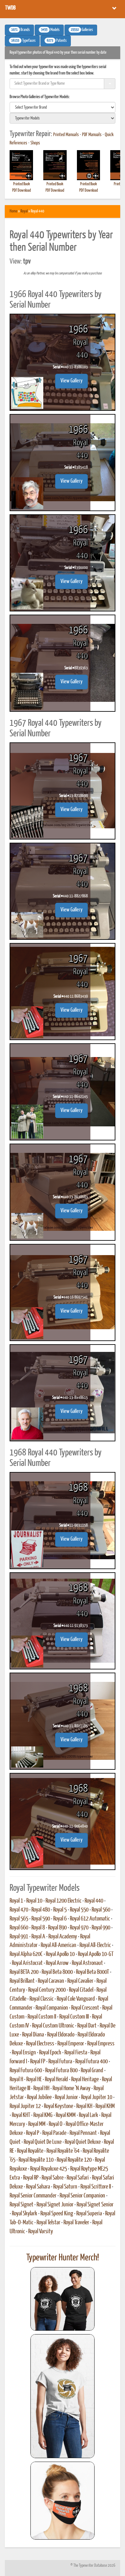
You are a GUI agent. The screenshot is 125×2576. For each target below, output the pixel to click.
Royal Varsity (41, 2232)
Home (13, 211)
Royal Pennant (83, 2133)
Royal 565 (19, 1919)
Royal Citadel (81, 1990)
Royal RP (31, 2178)
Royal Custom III (74, 2017)
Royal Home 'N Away (71, 2089)
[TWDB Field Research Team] (63, 2501)
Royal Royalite (30, 2151)
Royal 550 (79, 1910)
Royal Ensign (24, 2053)
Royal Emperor (71, 2044)
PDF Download (21, 191)
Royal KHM (105, 2106)
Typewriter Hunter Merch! (63, 2258)
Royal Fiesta (76, 2053)
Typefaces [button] (23, 41)
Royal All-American (58, 1945)
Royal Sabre (53, 2178)
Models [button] (50, 30)
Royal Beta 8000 (57, 1972)
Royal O (56, 2124)
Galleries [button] (82, 30)
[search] (63, 107)
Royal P (33, 2133)
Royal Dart (87, 2026)
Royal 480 (41, 1910)
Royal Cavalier (80, 1981)
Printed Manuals (66, 135)
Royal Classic (42, 1999)
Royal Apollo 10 (60, 1954)
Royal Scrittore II (96, 2187)
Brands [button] (21, 30)
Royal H (16, 2080)
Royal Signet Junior (55, 2205)
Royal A (38, 1937)
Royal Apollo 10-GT (96, 1954)
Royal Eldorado (61, 2035)
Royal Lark (88, 2115)
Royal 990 (101, 1928)
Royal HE (34, 2080)
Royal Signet (21, 2205)
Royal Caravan (51, 1981)
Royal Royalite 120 (74, 2160)
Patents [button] (57, 41)
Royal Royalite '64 (63, 2151)
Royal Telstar (48, 2223)
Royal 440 (94, 1901)
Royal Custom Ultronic (53, 2026)
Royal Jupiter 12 (25, 2106)
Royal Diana (33, 2035)
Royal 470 (19, 1910)
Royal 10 (34, 1901)
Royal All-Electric (95, 1945)
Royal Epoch (50, 2053)
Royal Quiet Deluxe (83, 2142)
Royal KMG (43, 2115)
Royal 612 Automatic (90, 1919)
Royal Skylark (25, 2214)
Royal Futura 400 (92, 2062)
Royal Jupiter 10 (97, 2097)
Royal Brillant (22, 1981)
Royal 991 (19, 1937)
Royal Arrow (57, 1963)
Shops (35, 143)
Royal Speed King (57, 2214)
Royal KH (84, 2106)
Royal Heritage (85, 2080)
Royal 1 (16, 1901)
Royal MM (37, 2124)
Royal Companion (52, 2008)
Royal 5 (60, 1910)
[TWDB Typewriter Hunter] (63, 2299)
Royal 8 (38, 1928)
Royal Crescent (85, 2008)
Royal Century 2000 (47, 1990)
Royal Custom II (42, 2017)
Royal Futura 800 (61, 2071)
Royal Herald (56, 2080)
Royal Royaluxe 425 (49, 2169)
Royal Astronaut (87, 1963)
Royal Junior (66, 2097)
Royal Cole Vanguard (76, 1999)
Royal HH (41, 2089)
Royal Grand (92, 2071)
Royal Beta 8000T (92, 1972)
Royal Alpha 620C (26, 1954)
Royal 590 (41, 1919)
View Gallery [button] (71, 381)
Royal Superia (89, 2214)
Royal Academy (63, 1937)
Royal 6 (60, 1919)
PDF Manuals (92, 135)
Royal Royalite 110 (36, 2160)
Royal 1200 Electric (63, 1901)
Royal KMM (66, 2115)
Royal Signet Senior (95, 2205)
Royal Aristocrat (27, 1963)
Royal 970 (79, 1928)
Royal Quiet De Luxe (43, 2142)
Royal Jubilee (39, 2097)
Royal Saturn (65, 2187)
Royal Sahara (38, 2187)
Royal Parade (54, 2133)
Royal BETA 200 (24, 1972)
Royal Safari (78, 2178)
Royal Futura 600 (26, 2071)
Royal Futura (60, 2062)
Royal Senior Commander (33, 2196)
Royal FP (38, 2062)
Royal (24, 211)
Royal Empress (101, 2044)
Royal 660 (19, 1928)
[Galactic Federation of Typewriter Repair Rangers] (63, 2396)
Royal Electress (40, 2044)
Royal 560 (101, 1910)
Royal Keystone (58, 2106)
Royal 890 (57, 1928)
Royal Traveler (76, 2223)
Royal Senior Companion (82, 2196)
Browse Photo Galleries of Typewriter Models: (40, 97)
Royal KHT (21, 2115)
